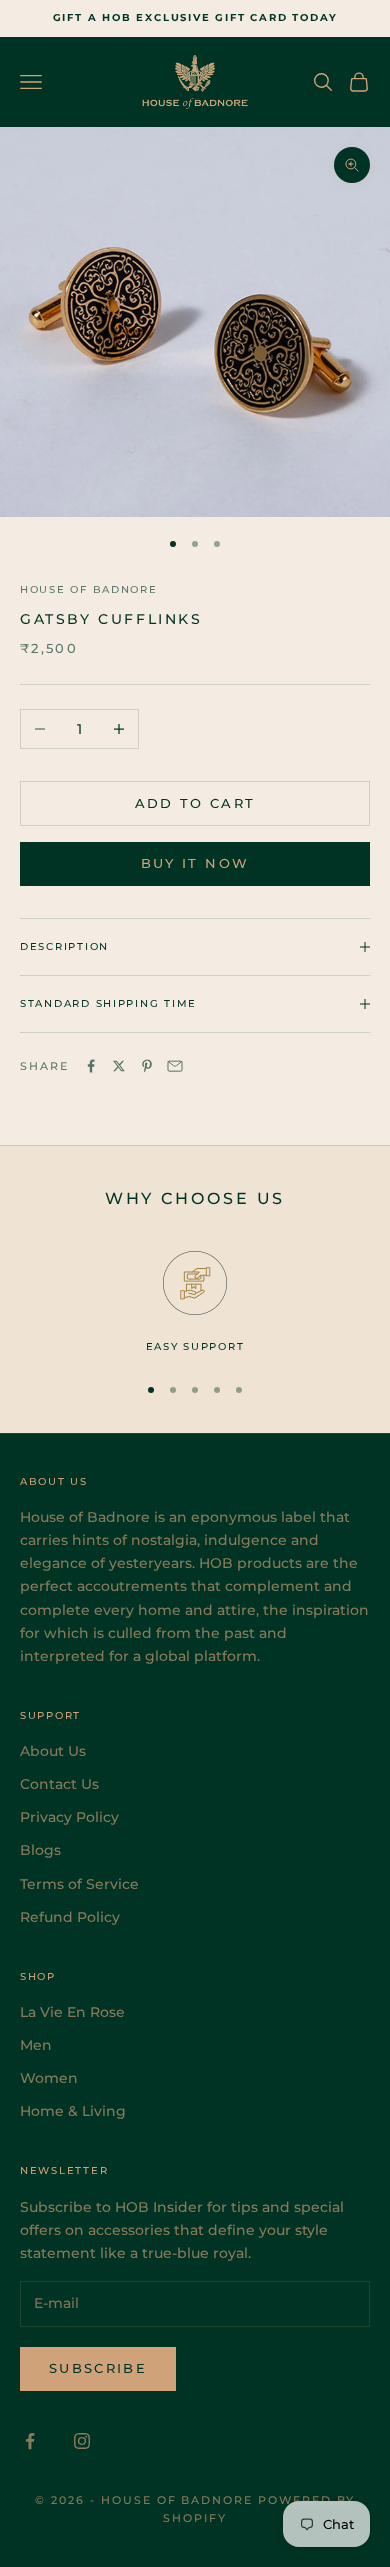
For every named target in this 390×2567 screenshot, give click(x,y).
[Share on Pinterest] (147, 1066)
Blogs (40, 1850)
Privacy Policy (69, 1817)
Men (36, 2045)
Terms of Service (79, 1884)
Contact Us (59, 1784)
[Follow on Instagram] (82, 2441)
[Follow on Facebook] (30, 2441)
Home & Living (73, 2111)
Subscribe (98, 2368)
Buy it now (195, 863)
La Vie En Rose (72, 2012)
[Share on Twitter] (119, 1066)
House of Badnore (89, 589)
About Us (53, 1751)
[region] (195, 1303)
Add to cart (195, 803)
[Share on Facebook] (91, 1066)
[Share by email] (175, 1066)
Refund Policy (70, 1917)
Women (49, 2078)
